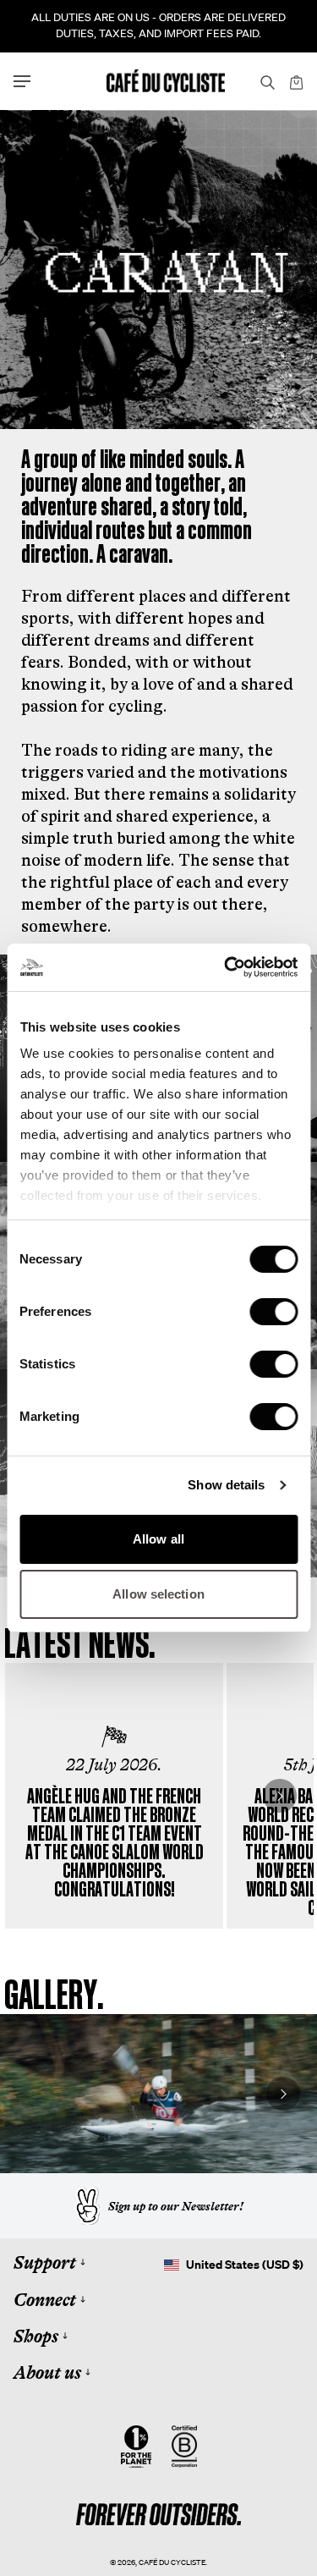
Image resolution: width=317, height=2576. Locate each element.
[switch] (273, 1312)
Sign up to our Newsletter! (176, 2206)
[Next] (280, 1796)
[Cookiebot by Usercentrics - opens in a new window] (226, 967)
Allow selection (158, 1594)
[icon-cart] (295, 81)
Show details (226, 1485)
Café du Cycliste (172, 2562)
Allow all (158, 1539)
